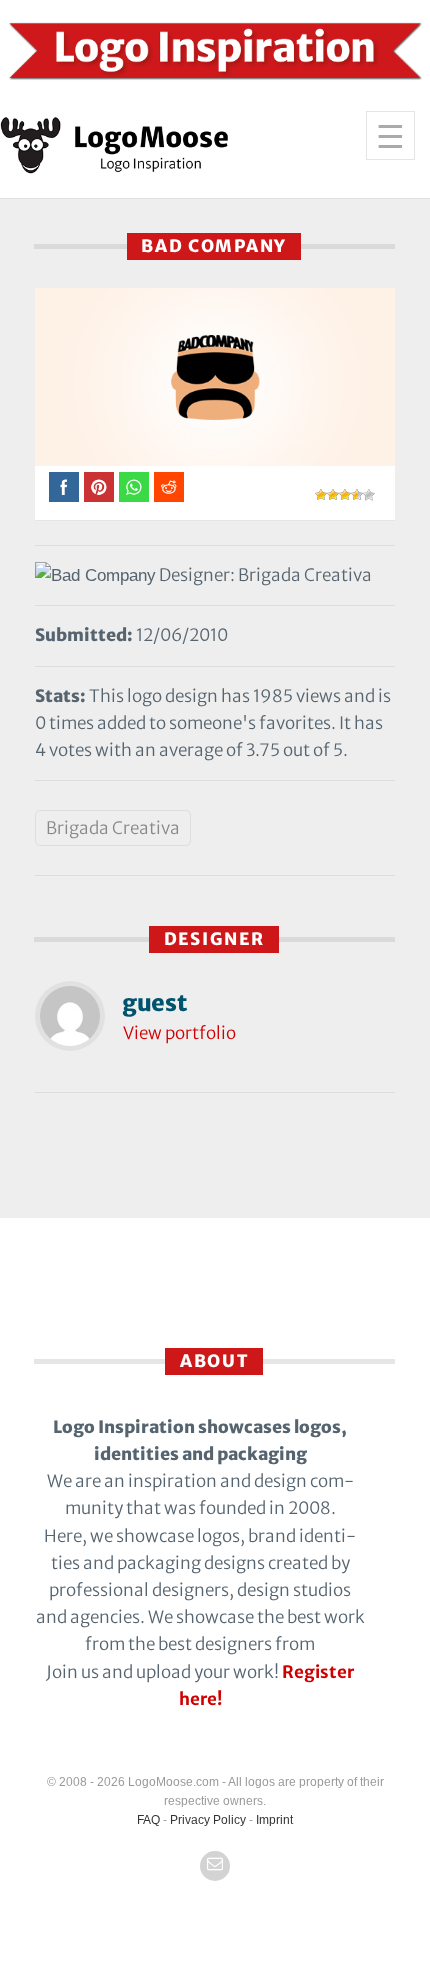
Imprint (274, 1820)
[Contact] (215, 1866)
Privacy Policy (208, 1820)
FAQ (148, 1820)
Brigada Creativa (113, 828)
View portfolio (179, 1033)
